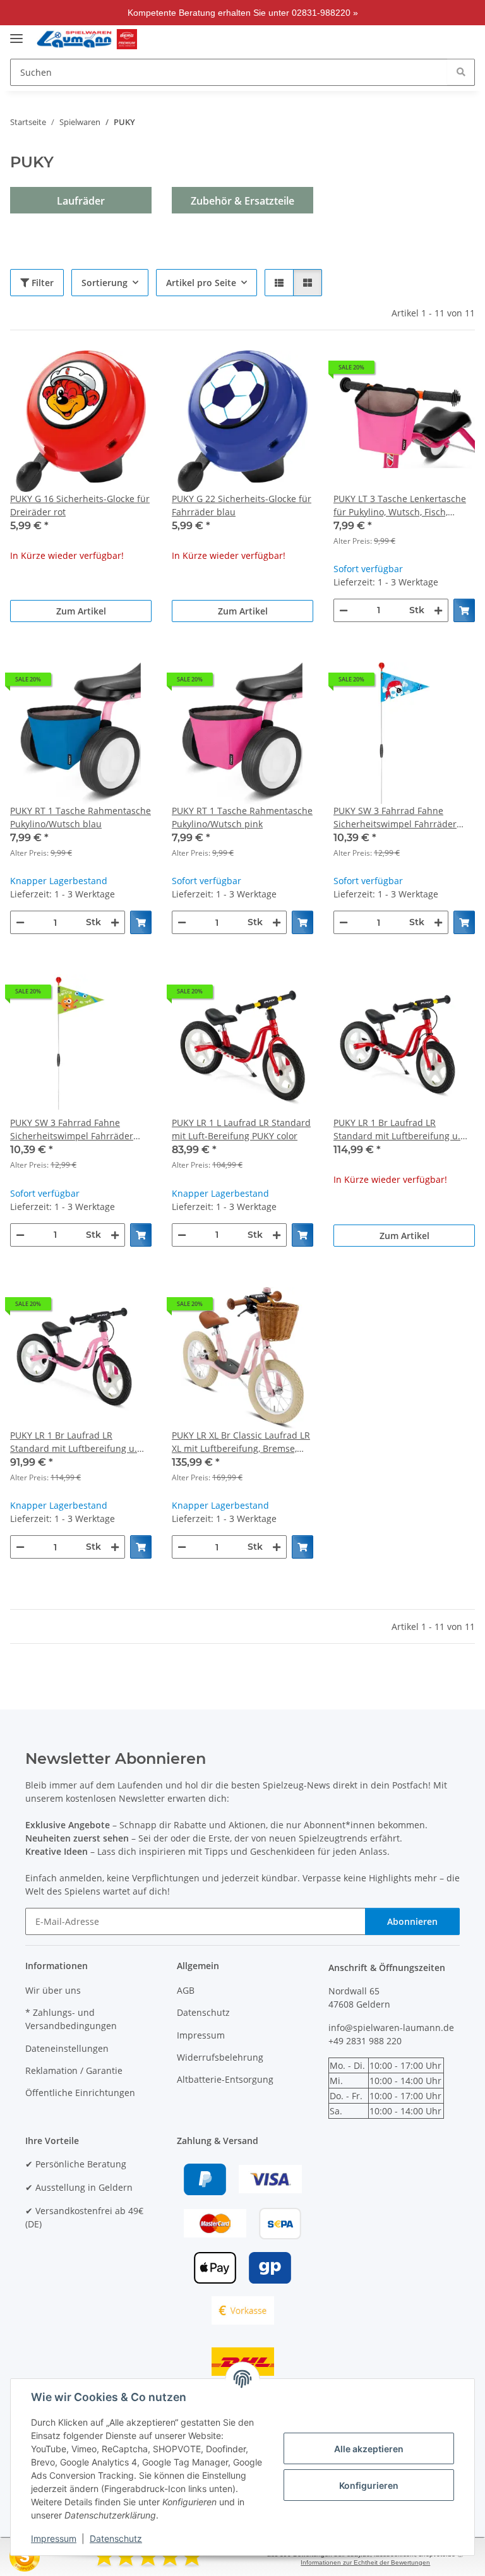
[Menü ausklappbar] (16, 33)
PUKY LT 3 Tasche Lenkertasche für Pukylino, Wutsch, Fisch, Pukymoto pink (400, 506)
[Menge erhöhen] (438, 610)
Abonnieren (412, 1921)
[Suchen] (461, 72)
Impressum (54, 2538)
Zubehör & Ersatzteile (242, 201)
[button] (392, 39)
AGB (186, 1990)
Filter (41, 283)
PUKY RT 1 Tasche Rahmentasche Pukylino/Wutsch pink (242, 817)
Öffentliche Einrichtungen (80, 2093)
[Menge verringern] (344, 610)
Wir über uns (53, 1990)
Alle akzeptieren (369, 2449)
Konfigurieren (369, 2485)
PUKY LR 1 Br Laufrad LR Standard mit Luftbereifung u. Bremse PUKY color (397, 1129)
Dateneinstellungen (67, 2048)
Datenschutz (116, 2538)
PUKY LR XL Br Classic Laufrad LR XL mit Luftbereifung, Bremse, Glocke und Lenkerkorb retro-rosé (241, 1442)
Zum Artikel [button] (81, 611)
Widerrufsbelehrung (220, 2057)
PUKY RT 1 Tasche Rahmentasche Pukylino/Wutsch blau (81, 817)
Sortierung (105, 283)
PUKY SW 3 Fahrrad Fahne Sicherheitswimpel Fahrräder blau (395, 818)
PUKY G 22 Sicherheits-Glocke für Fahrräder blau (242, 505)
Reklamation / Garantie (74, 2070)
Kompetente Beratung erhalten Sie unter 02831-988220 (239, 13)
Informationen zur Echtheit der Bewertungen (365, 2562)
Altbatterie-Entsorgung (225, 2079)
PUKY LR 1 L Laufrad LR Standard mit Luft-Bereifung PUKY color (241, 1129)
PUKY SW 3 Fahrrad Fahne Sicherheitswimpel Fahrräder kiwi (72, 1129)
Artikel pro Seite (201, 283)
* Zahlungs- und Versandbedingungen (71, 2019)
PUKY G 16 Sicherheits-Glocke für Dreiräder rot (80, 505)
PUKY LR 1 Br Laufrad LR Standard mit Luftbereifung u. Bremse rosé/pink (74, 1442)
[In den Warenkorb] (464, 610)
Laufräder (81, 201)
